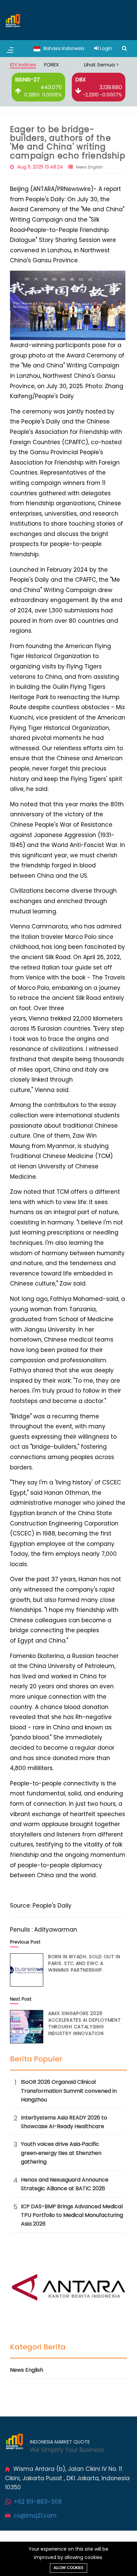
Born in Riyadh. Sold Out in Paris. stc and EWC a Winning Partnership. (84, 1963)
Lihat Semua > (101, 65)
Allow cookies (68, 2568)
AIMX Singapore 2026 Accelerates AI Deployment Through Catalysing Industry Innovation (85, 2023)
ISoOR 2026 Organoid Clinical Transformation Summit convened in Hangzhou (69, 2091)
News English (89, 167)
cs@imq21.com (35, 2516)
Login (105, 48)
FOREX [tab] (52, 65)
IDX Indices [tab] (23, 65)
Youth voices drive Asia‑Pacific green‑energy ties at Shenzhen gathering (61, 2153)
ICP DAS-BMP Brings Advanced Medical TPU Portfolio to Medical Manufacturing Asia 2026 (72, 2215)
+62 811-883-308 (38, 2502)
